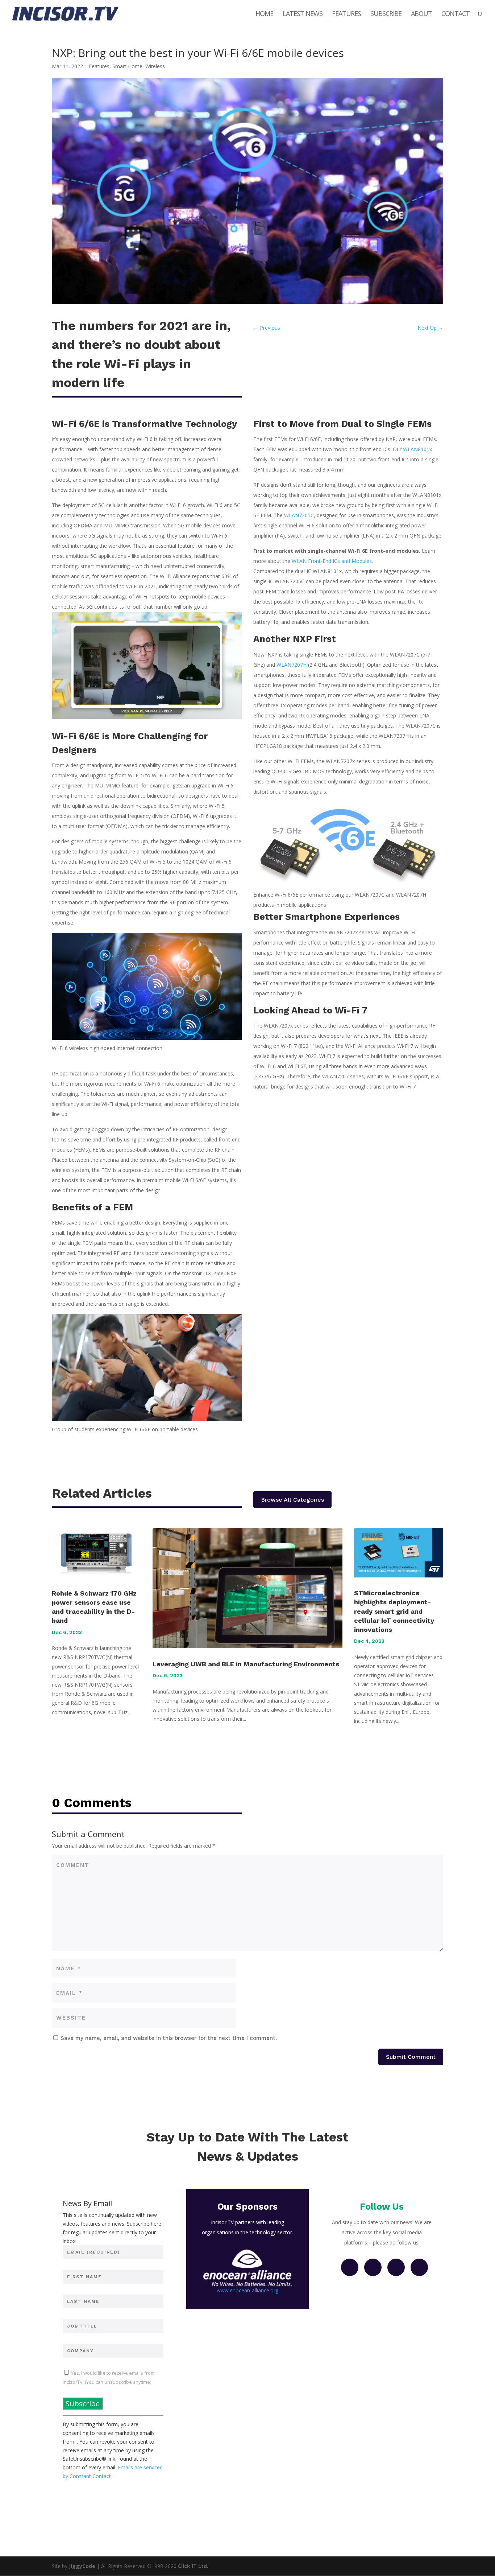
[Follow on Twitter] (373, 2267)
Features (346, 14)
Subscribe (386, 14)
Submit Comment (411, 2057)
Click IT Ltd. (193, 2566)
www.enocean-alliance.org (247, 2290)
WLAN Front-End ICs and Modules (332, 561)
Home (264, 14)
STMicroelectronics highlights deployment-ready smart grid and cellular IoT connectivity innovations (394, 1611)
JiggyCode (82, 2566)
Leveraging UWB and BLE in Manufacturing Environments (246, 1664)
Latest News (303, 14)
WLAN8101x (417, 449)
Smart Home (127, 66)
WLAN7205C (299, 515)
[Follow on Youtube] (419, 2267)
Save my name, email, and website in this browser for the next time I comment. (169, 2038)
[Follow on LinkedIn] (396, 2267)
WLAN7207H (292, 665)
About (421, 14)
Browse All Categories (292, 1500)
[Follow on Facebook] (350, 2267)
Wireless (155, 66)
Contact (456, 14)
